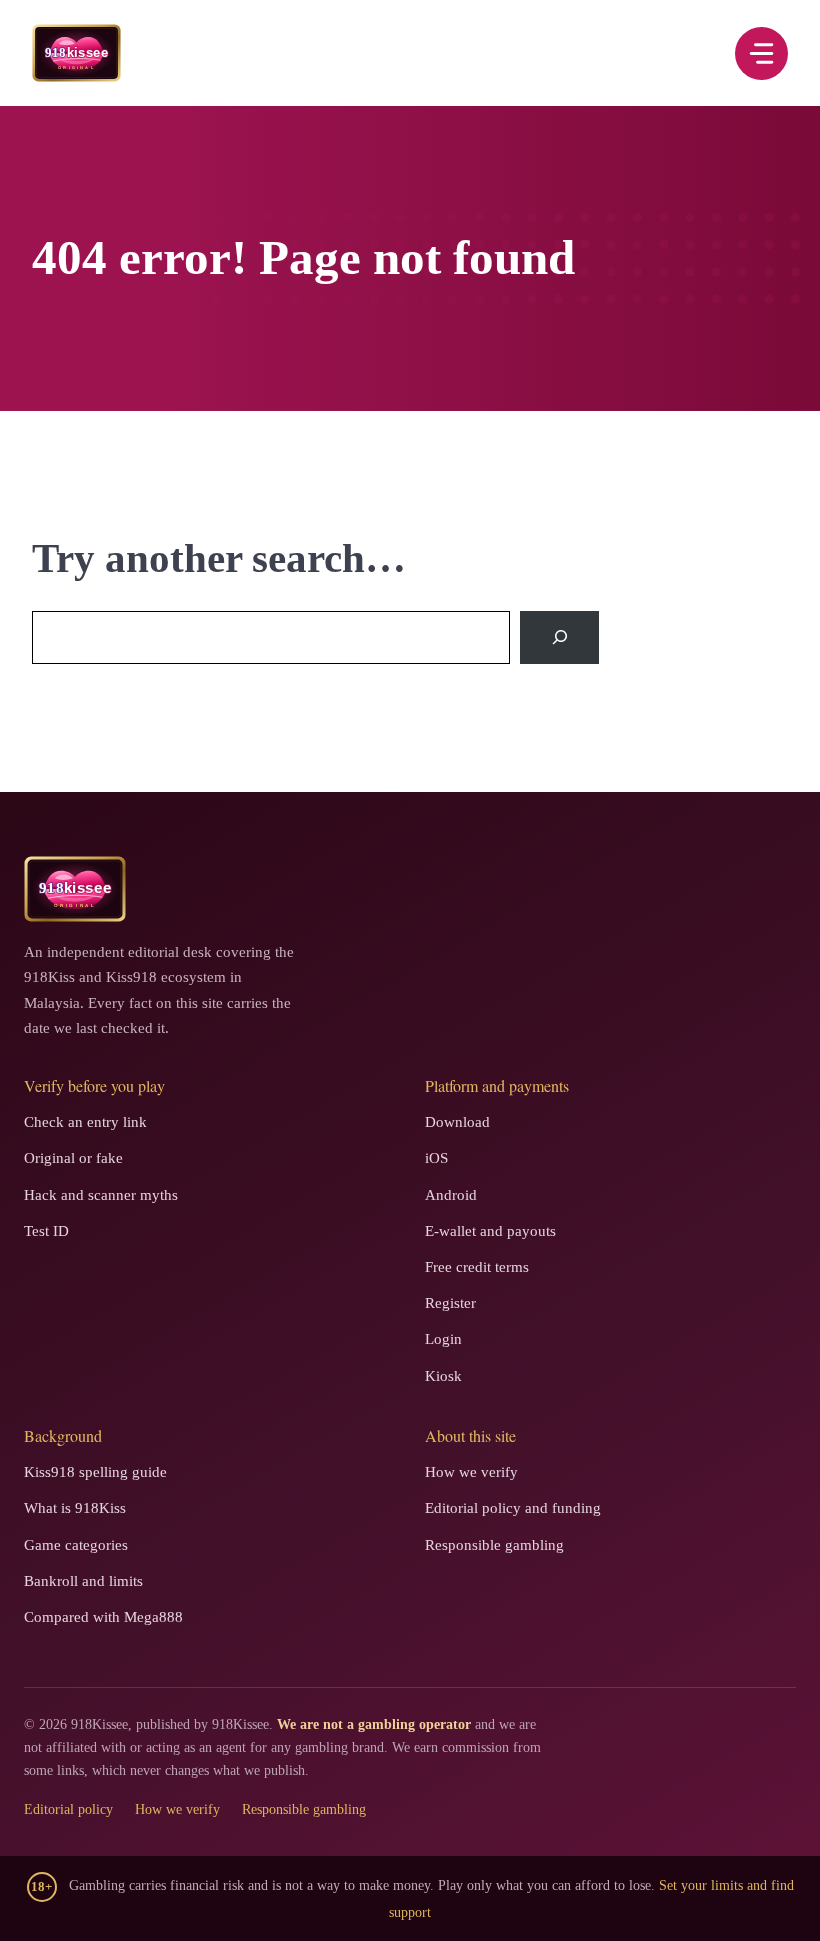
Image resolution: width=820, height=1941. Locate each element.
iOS (436, 1158)
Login (443, 1339)
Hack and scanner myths (101, 1195)
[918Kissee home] (75, 889)
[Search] (559, 637)
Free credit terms (477, 1267)
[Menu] (761, 53)
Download (457, 1122)
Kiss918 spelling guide (95, 1472)
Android (451, 1195)
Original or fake (73, 1158)
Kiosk (443, 1376)
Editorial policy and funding (513, 1508)
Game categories (76, 1545)
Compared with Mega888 (103, 1617)
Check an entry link (85, 1122)
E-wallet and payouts (490, 1231)
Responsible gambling (494, 1545)
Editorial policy (68, 1809)
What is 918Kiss (75, 1508)
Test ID (46, 1231)
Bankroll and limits (83, 1581)
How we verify (471, 1472)
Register (450, 1303)
